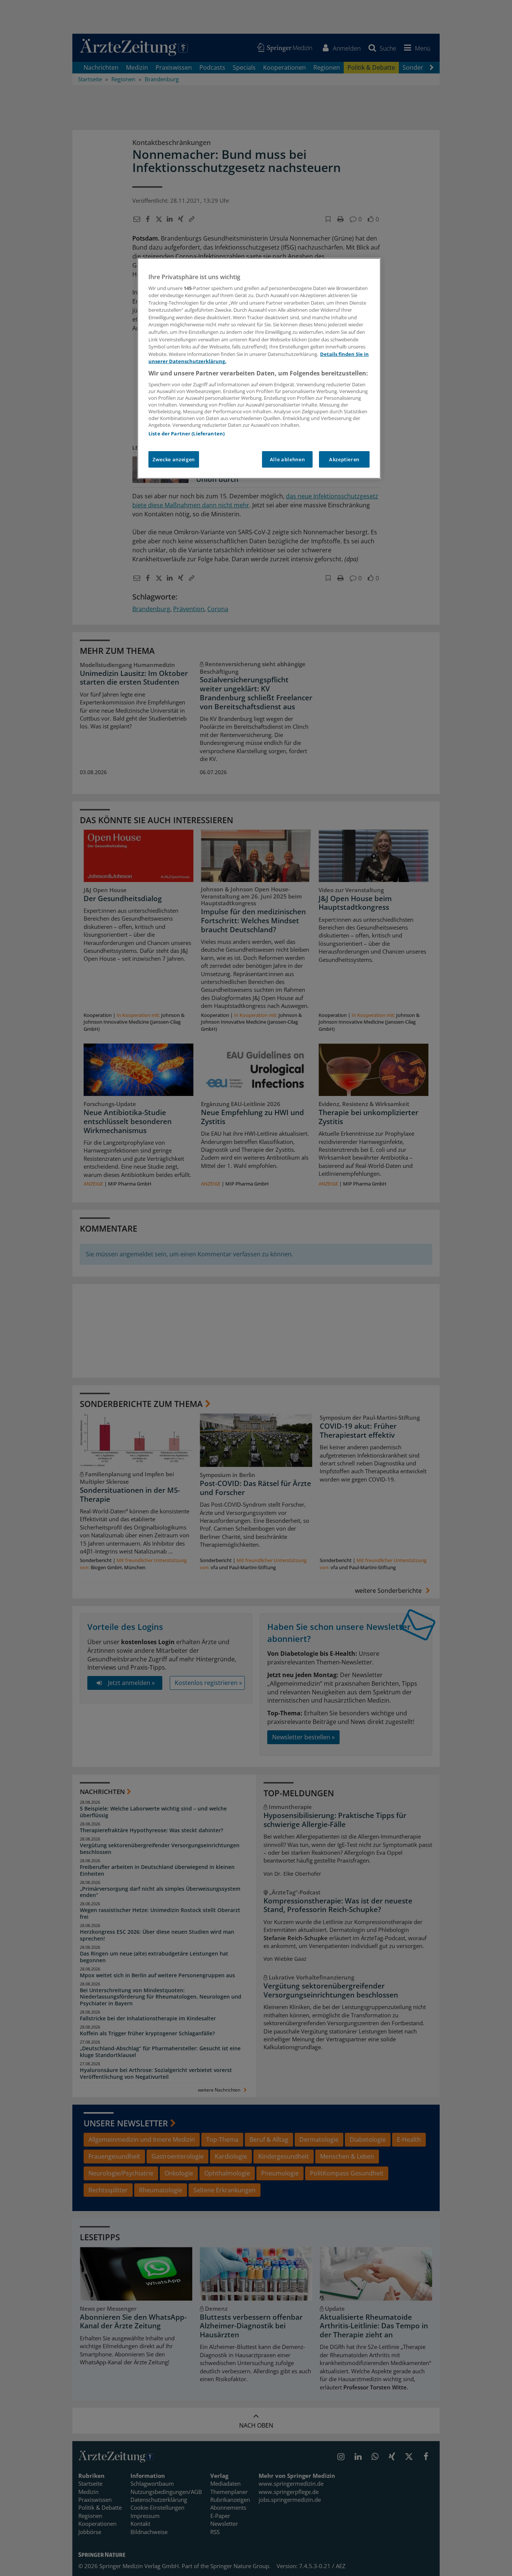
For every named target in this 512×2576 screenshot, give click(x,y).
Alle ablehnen (287, 459)
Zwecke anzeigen (174, 459)
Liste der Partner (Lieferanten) (186, 434)
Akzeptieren (344, 459)
